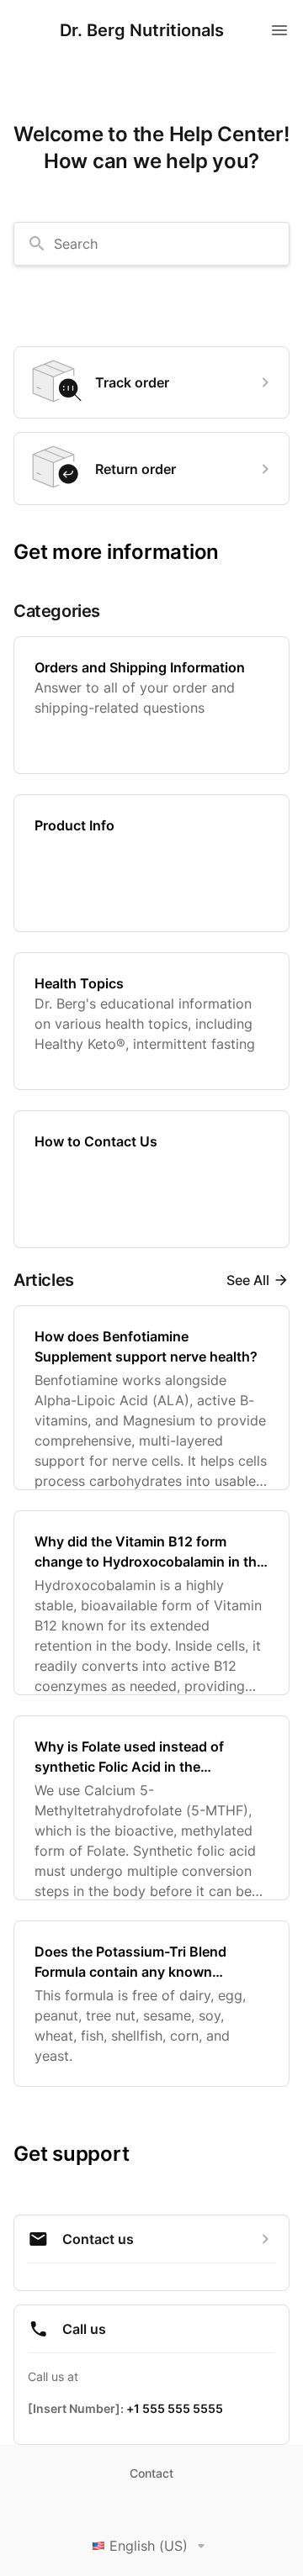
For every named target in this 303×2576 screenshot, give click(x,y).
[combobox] (151, 244)
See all (248, 1280)
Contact (151, 2473)
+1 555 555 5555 (175, 2408)
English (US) (149, 2546)
